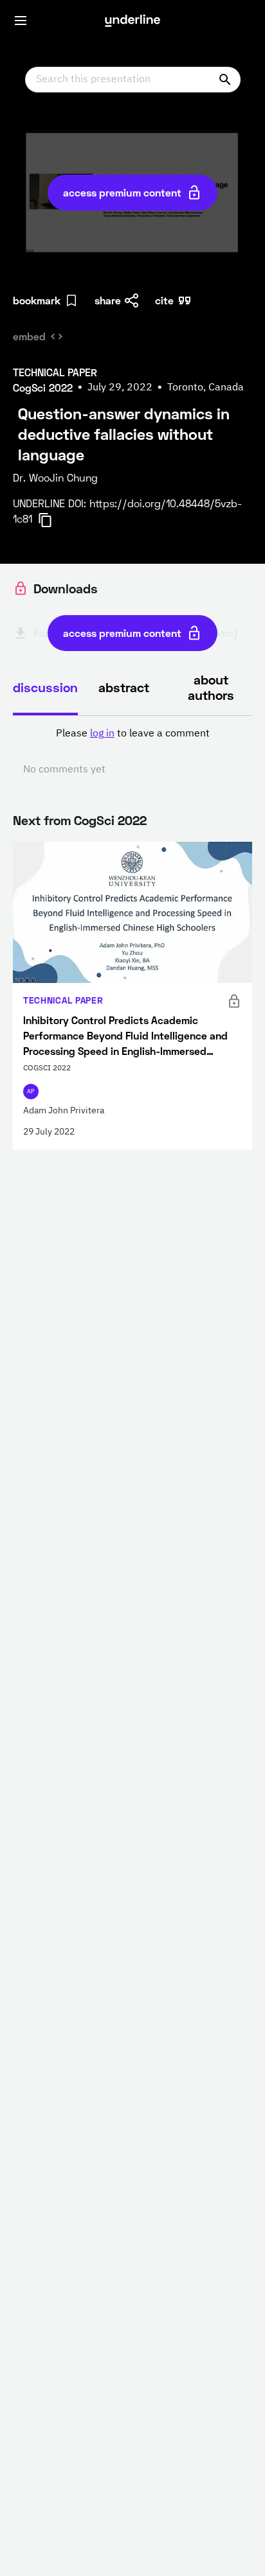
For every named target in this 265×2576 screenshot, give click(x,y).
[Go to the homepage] (132, 21)
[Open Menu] (21, 21)
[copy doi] (53, 520)
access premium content (122, 192)
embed (29, 336)
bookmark (37, 300)
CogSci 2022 (110, 820)
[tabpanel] (132, 752)
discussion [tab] (45, 687)
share (108, 300)
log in (102, 734)
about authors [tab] (211, 687)
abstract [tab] (124, 687)
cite (164, 300)
